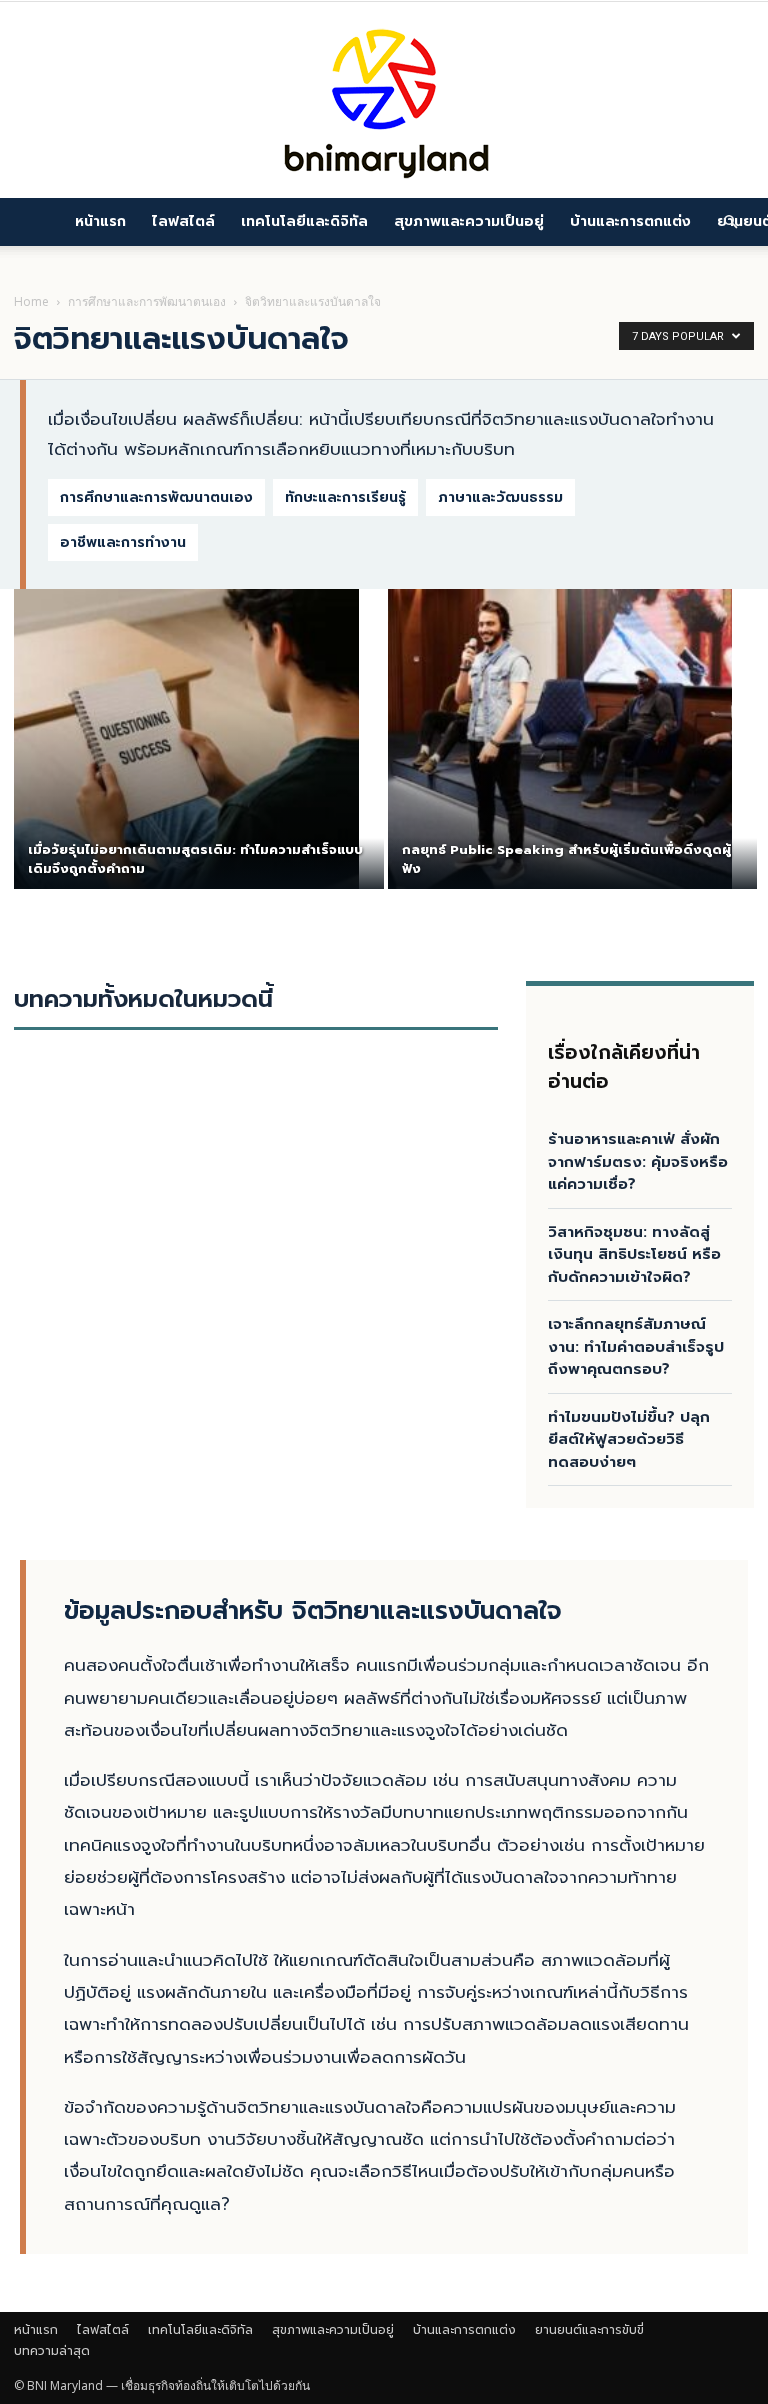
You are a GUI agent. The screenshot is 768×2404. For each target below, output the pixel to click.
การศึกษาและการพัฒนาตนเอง (147, 301)
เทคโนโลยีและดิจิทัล (304, 221)
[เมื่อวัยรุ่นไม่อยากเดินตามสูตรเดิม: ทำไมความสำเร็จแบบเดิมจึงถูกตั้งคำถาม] (186, 739)
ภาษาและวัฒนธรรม (500, 497)
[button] (730, 221)
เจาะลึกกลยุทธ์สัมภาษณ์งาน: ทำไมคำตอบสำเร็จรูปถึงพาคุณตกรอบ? (636, 1346)
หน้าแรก (100, 221)
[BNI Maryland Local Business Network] (384, 100)
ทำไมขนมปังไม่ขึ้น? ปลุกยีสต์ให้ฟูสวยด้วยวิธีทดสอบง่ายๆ (629, 1439)
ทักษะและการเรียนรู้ (345, 497)
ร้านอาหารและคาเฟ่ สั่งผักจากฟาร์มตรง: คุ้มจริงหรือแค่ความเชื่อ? (638, 1161)
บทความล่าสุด (52, 2351)
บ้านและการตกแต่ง (630, 221)
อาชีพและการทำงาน (123, 542)
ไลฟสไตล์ (183, 221)
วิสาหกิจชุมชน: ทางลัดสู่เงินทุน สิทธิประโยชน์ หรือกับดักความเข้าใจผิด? (634, 1254)
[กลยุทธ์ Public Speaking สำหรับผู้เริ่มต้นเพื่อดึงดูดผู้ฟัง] (560, 739)
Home (31, 301)
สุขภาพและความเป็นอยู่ (469, 221)
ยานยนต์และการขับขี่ (589, 2330)
